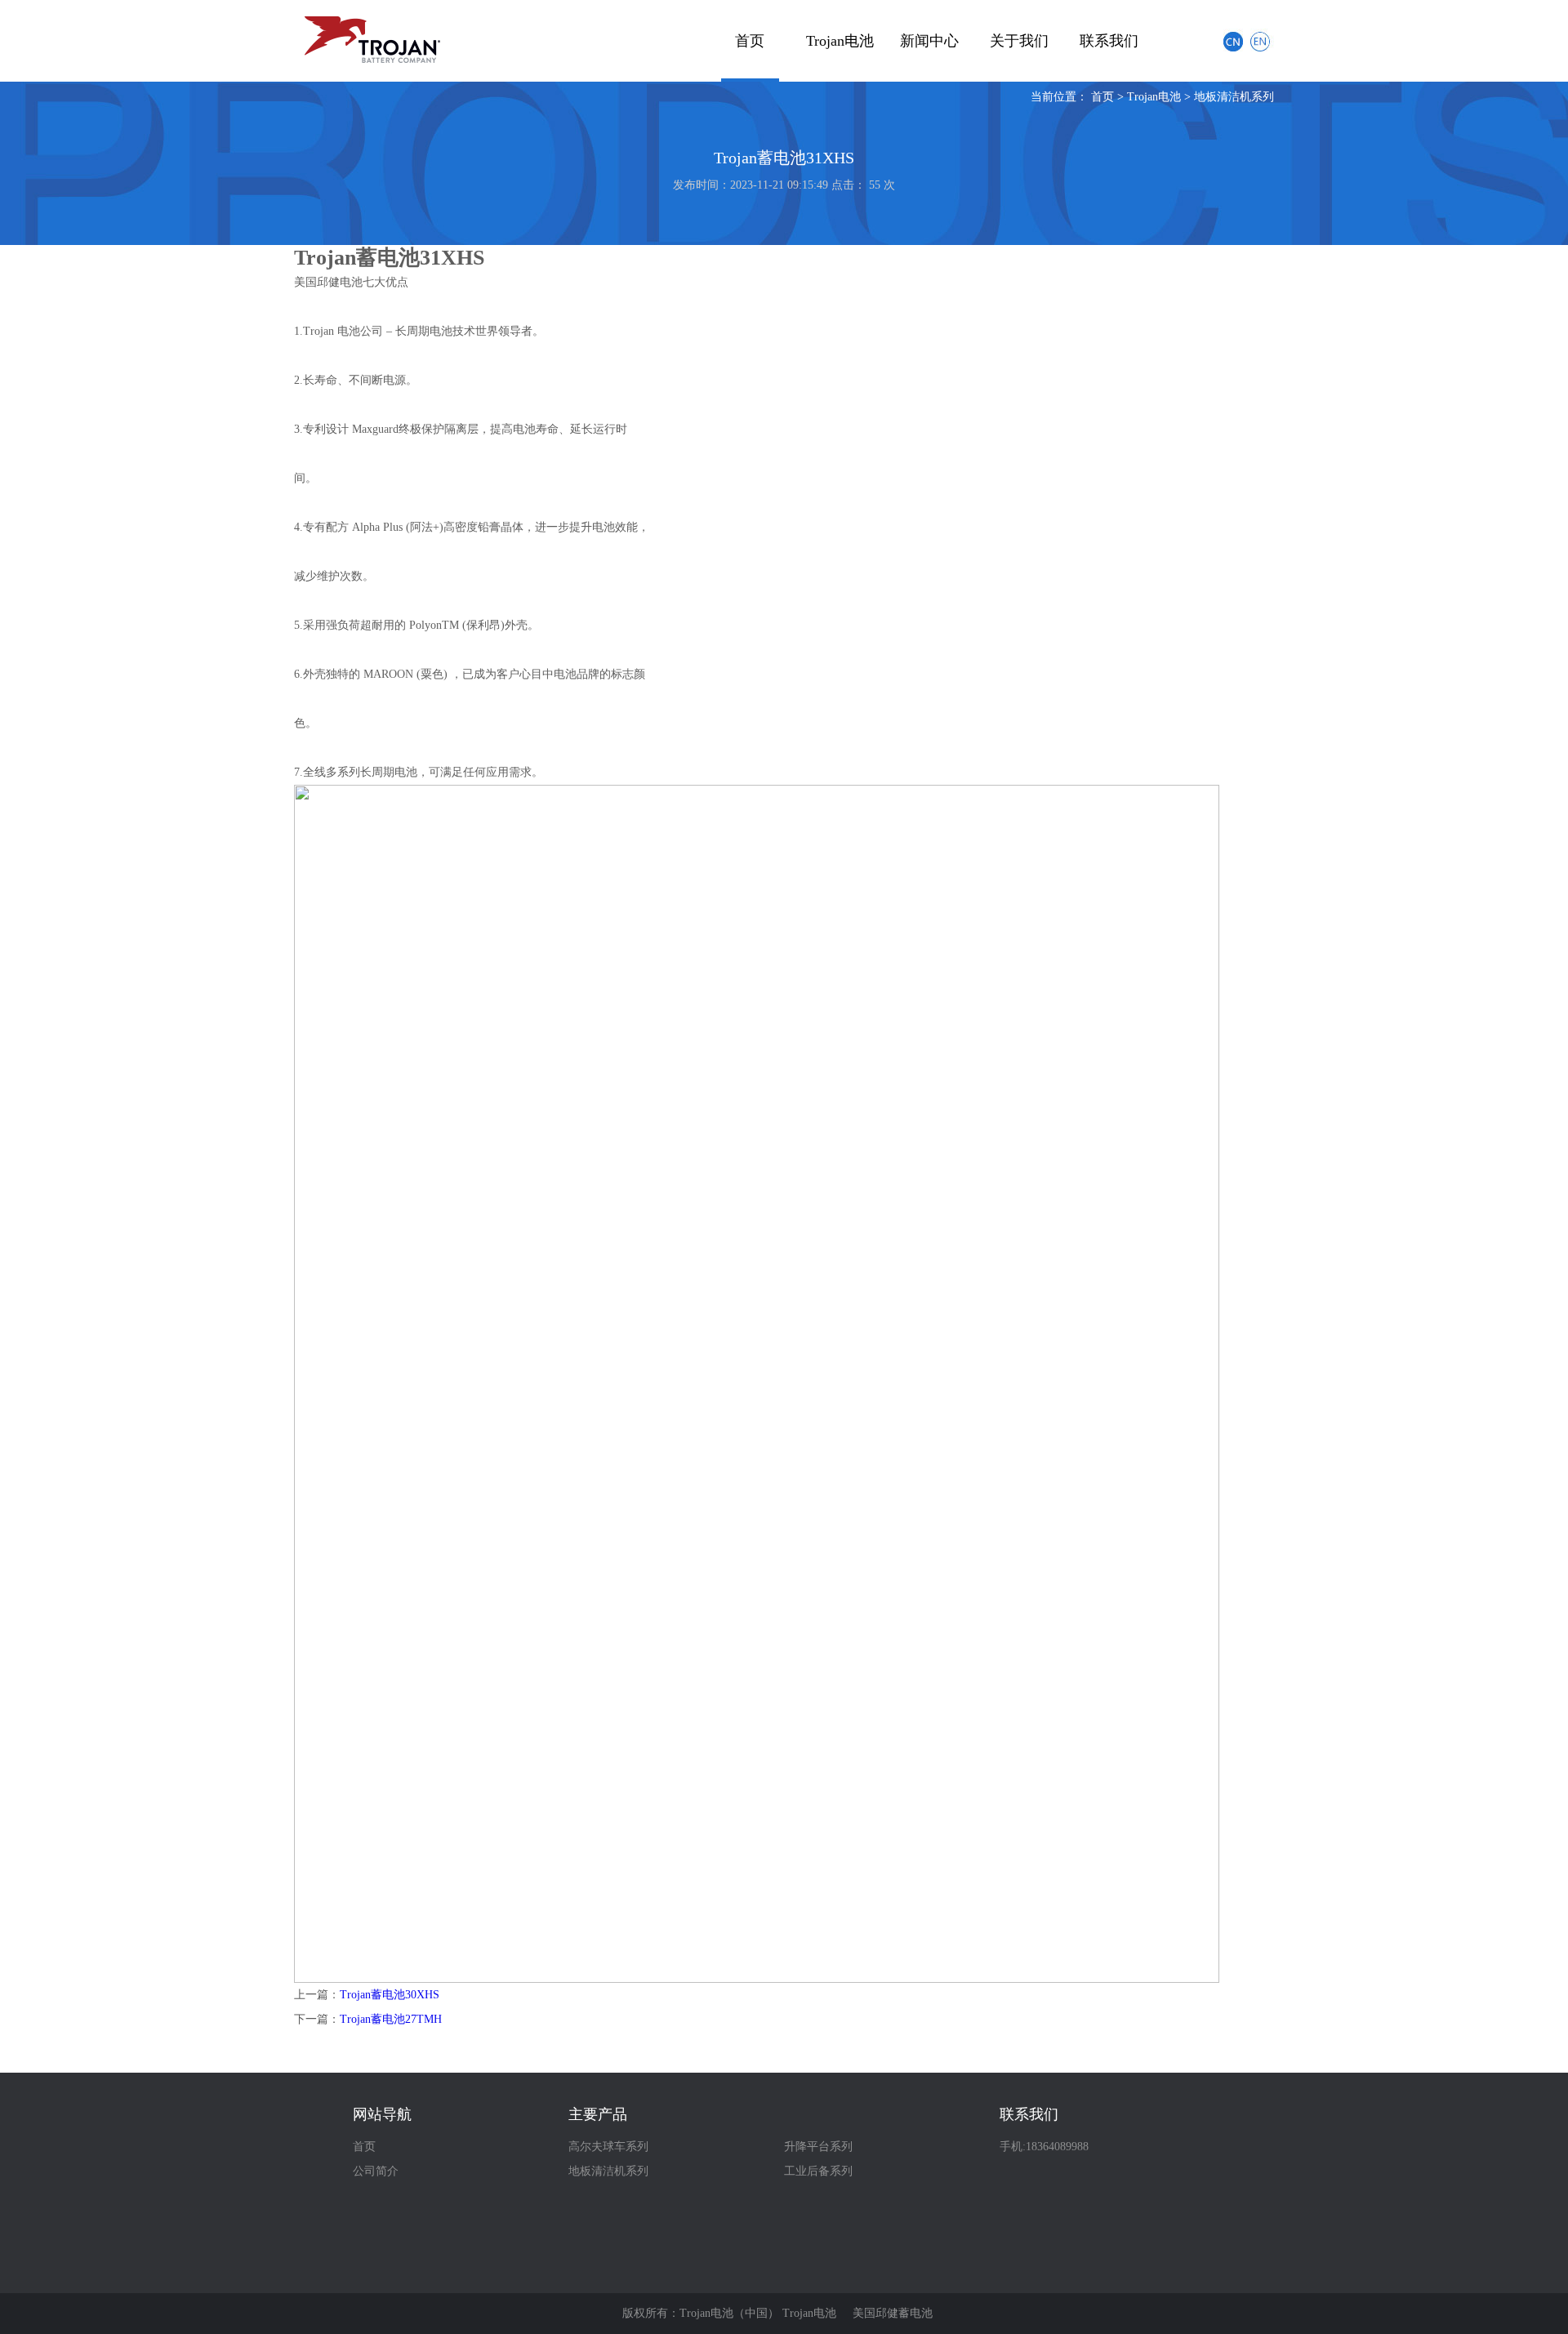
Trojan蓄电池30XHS (390, 1995)
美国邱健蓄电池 (893, 2313)
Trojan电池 (840, 41)
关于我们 (1019, 41)
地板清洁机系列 (1234, 97)
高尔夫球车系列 (608, 2147)
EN (1262, 40)
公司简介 (376, 2171)
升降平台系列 (818, 2147)
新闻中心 (929, 41)
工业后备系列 (818, 2171)
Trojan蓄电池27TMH (391, 2019)
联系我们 (1109, 41)
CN (1233, 40)
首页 (750, 41)
